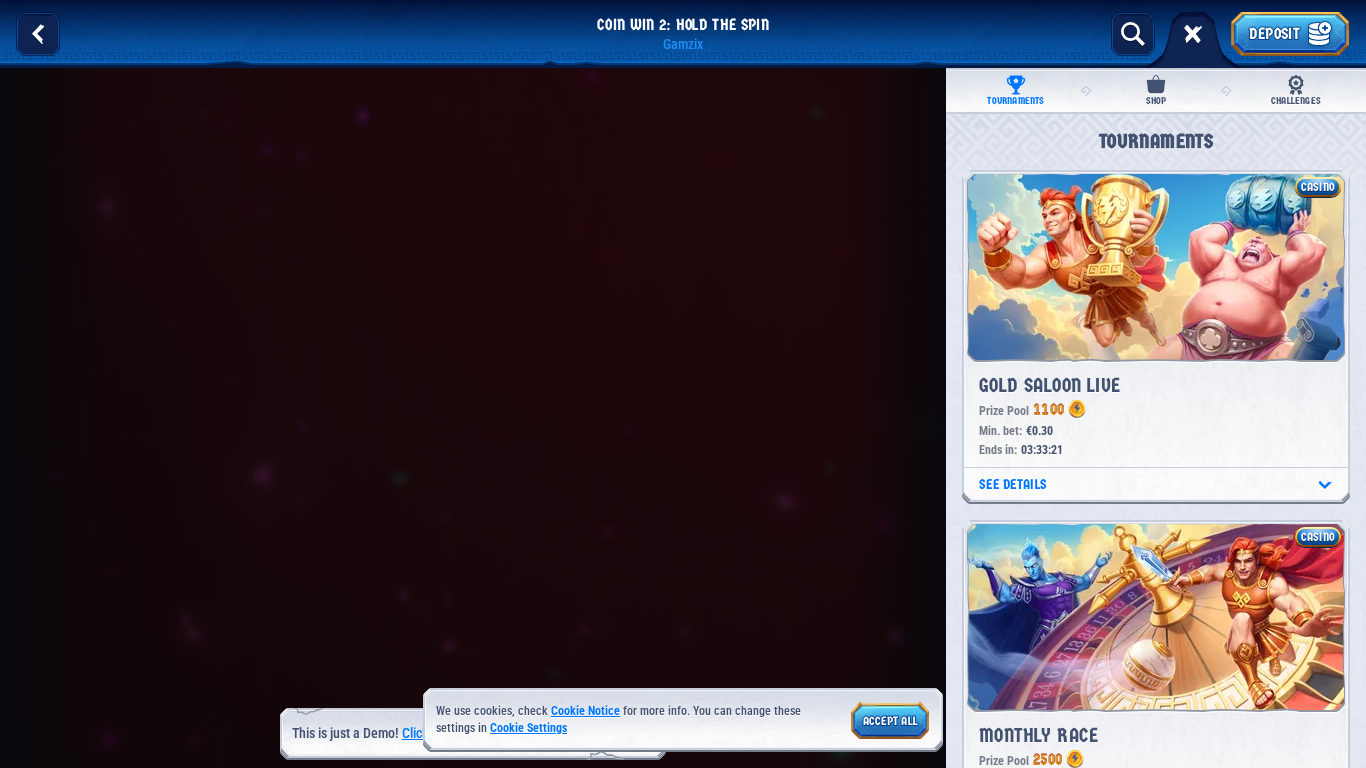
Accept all (890, 721)
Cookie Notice (585, 711)
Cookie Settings (528, 728)
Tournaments (1015, 101)
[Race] (1193, 34)
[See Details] (1325, 485)
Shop (1156, 101)
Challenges (1296, 101)
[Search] (1133, 34)
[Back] (38, 34)
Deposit (1274, 33)
